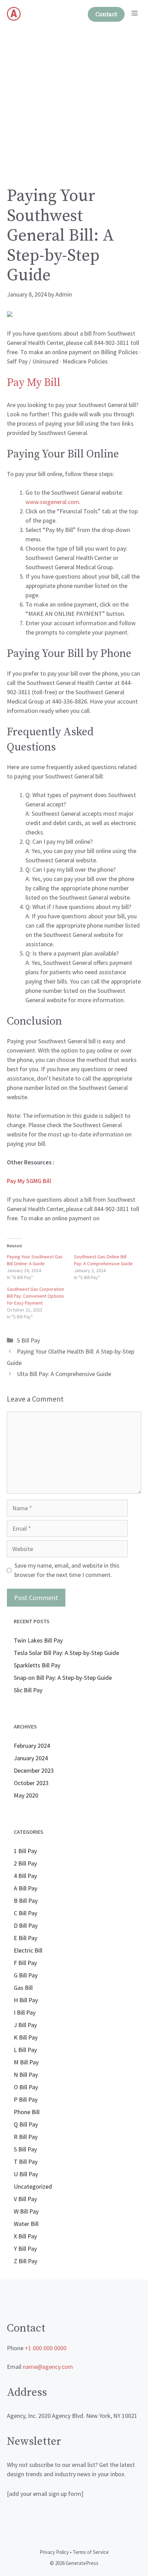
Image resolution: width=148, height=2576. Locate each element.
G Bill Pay (26, 1975)
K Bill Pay (26, 2037)
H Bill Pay (26, 2000)
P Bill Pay (26, 2099)
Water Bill (26, 2224)
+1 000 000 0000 (46, 2348)
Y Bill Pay (25, 2249)
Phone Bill (27, 2112)
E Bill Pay (25, 1938)
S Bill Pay (28, 1340)
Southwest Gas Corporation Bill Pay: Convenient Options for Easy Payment (35, 1296)
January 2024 (31, 1758)
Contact (106, 14)
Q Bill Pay (26, 2124)
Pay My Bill (34, 383)
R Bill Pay (26, 2137)
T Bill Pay (26, 2162)
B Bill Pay (26, 1901)
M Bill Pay (26, 2062)
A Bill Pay (25, 1888)
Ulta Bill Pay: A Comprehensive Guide (64, 1374)
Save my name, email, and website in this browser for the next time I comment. (67, 1570)
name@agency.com (48, 2367)
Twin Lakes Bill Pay (38, 1640)
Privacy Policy (54, 2552)
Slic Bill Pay (28, 1690)
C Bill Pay (25, 1913)
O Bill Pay (26, 2087)
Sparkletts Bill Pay (37, 1665)
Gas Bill (23, 1988)
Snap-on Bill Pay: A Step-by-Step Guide (63, 1678)
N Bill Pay (26, 2075)
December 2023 (34, 1770)
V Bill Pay (25, 2199)
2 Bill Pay (25, 1863)
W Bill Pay (26, 2211)
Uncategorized (33, 2186)
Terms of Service (91, 2552)
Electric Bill (28, 1950)
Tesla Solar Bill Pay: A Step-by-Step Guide (66, 1653)
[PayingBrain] (14, 14)
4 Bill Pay (25, 1876)
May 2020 (26, 1795)
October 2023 (31, 1783)
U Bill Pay (26, 2174)
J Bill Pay (25, 2025)
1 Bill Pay (25, 1851)
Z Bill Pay (25, 2261)
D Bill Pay (26, 1925)
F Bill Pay (25, 1963)
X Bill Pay (25, 2236)
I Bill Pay (25, 2012)
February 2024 (32, 1746)
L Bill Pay (25, 2050)
